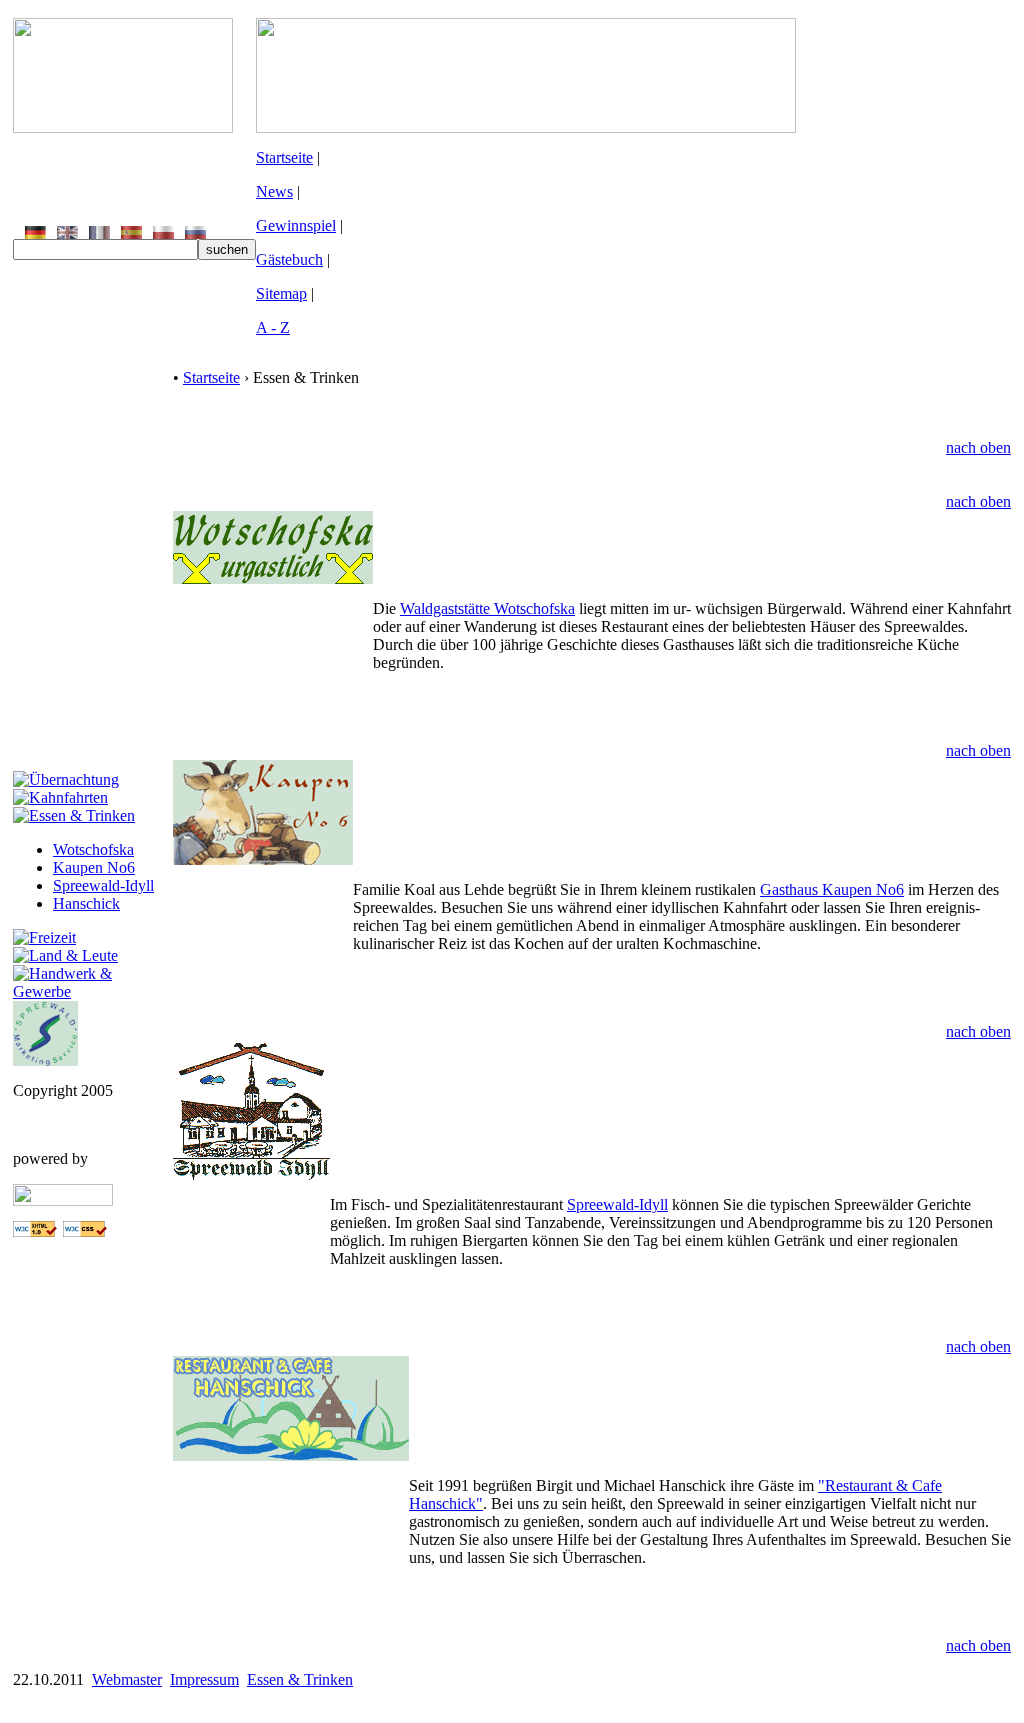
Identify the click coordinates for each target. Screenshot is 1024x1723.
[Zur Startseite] (123, 127)
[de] (35, 233)
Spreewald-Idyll (103, 885)
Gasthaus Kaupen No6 (832, 889)
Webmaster (127, 1679)
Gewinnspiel (296, 225)
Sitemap (281, 293)
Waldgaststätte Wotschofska (487, 608)
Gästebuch (289, 259)
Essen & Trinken (300, 1679)
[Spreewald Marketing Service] (45, 1060)
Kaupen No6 (94, 867)
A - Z (273, 327)
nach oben (978, 447)
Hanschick (86, 903)
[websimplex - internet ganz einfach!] (63, 1200)
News (274, 191)
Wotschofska (93, 849)
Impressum (204, 1679)
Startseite (284, 157)
